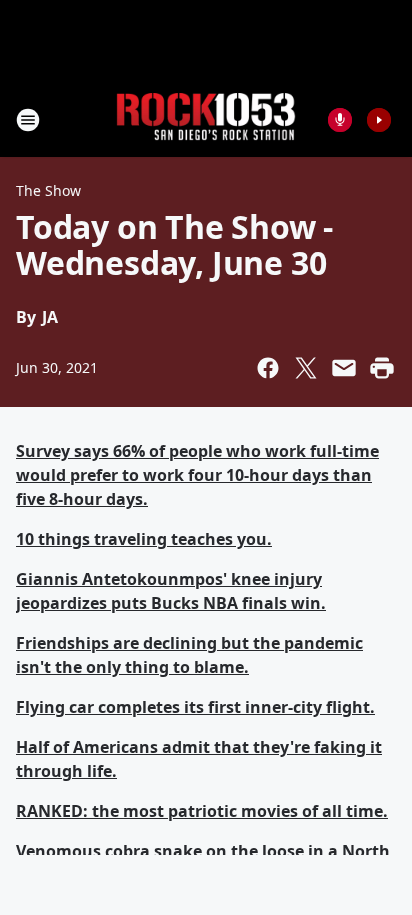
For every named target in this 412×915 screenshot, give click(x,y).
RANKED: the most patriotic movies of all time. (202, 811)
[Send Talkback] (340, 120)
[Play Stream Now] (379, 120)
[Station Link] (206, 119)
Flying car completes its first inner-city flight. (195, 707)
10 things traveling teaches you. (144, 539)
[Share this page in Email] (344, 368)
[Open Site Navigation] (28, 120)
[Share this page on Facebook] (268, 368)
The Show (48, 190)
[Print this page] (382, 368)
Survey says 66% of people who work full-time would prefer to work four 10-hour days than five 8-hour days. (197, 475)
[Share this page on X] (306, 368)
